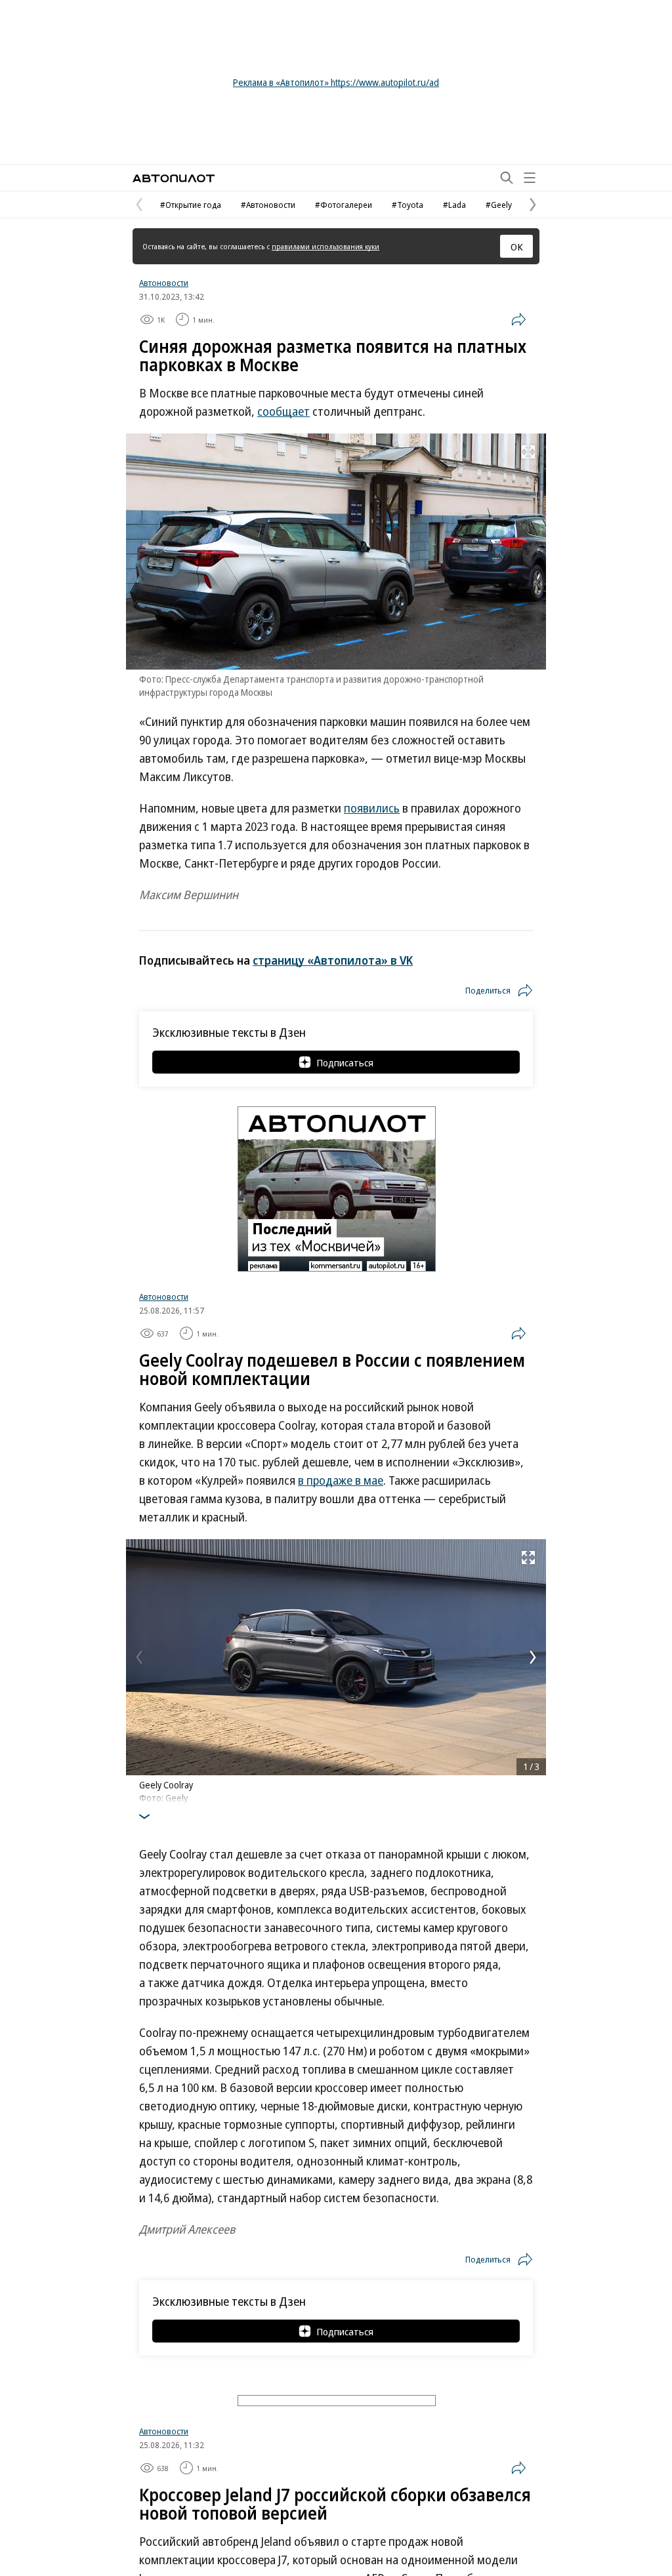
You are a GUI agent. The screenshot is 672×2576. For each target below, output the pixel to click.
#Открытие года (191, 205)
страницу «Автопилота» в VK (333, 960)
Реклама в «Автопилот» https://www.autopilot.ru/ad (336, 82)
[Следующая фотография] (533, 1657)
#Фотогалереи (344, 205)
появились (372, 808)
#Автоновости (268, 205)
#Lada (454, 205)
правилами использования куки (325, 246)
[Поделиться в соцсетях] (518, 319)
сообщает (283, 411)
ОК (517, 247)
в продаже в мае (341, 1480)
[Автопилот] (174, 178)
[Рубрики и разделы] (530, 178)
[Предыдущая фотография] (139, 1657)
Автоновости (164, 283)
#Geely (499, 205)
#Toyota (408, 205)
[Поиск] (507, 178)
